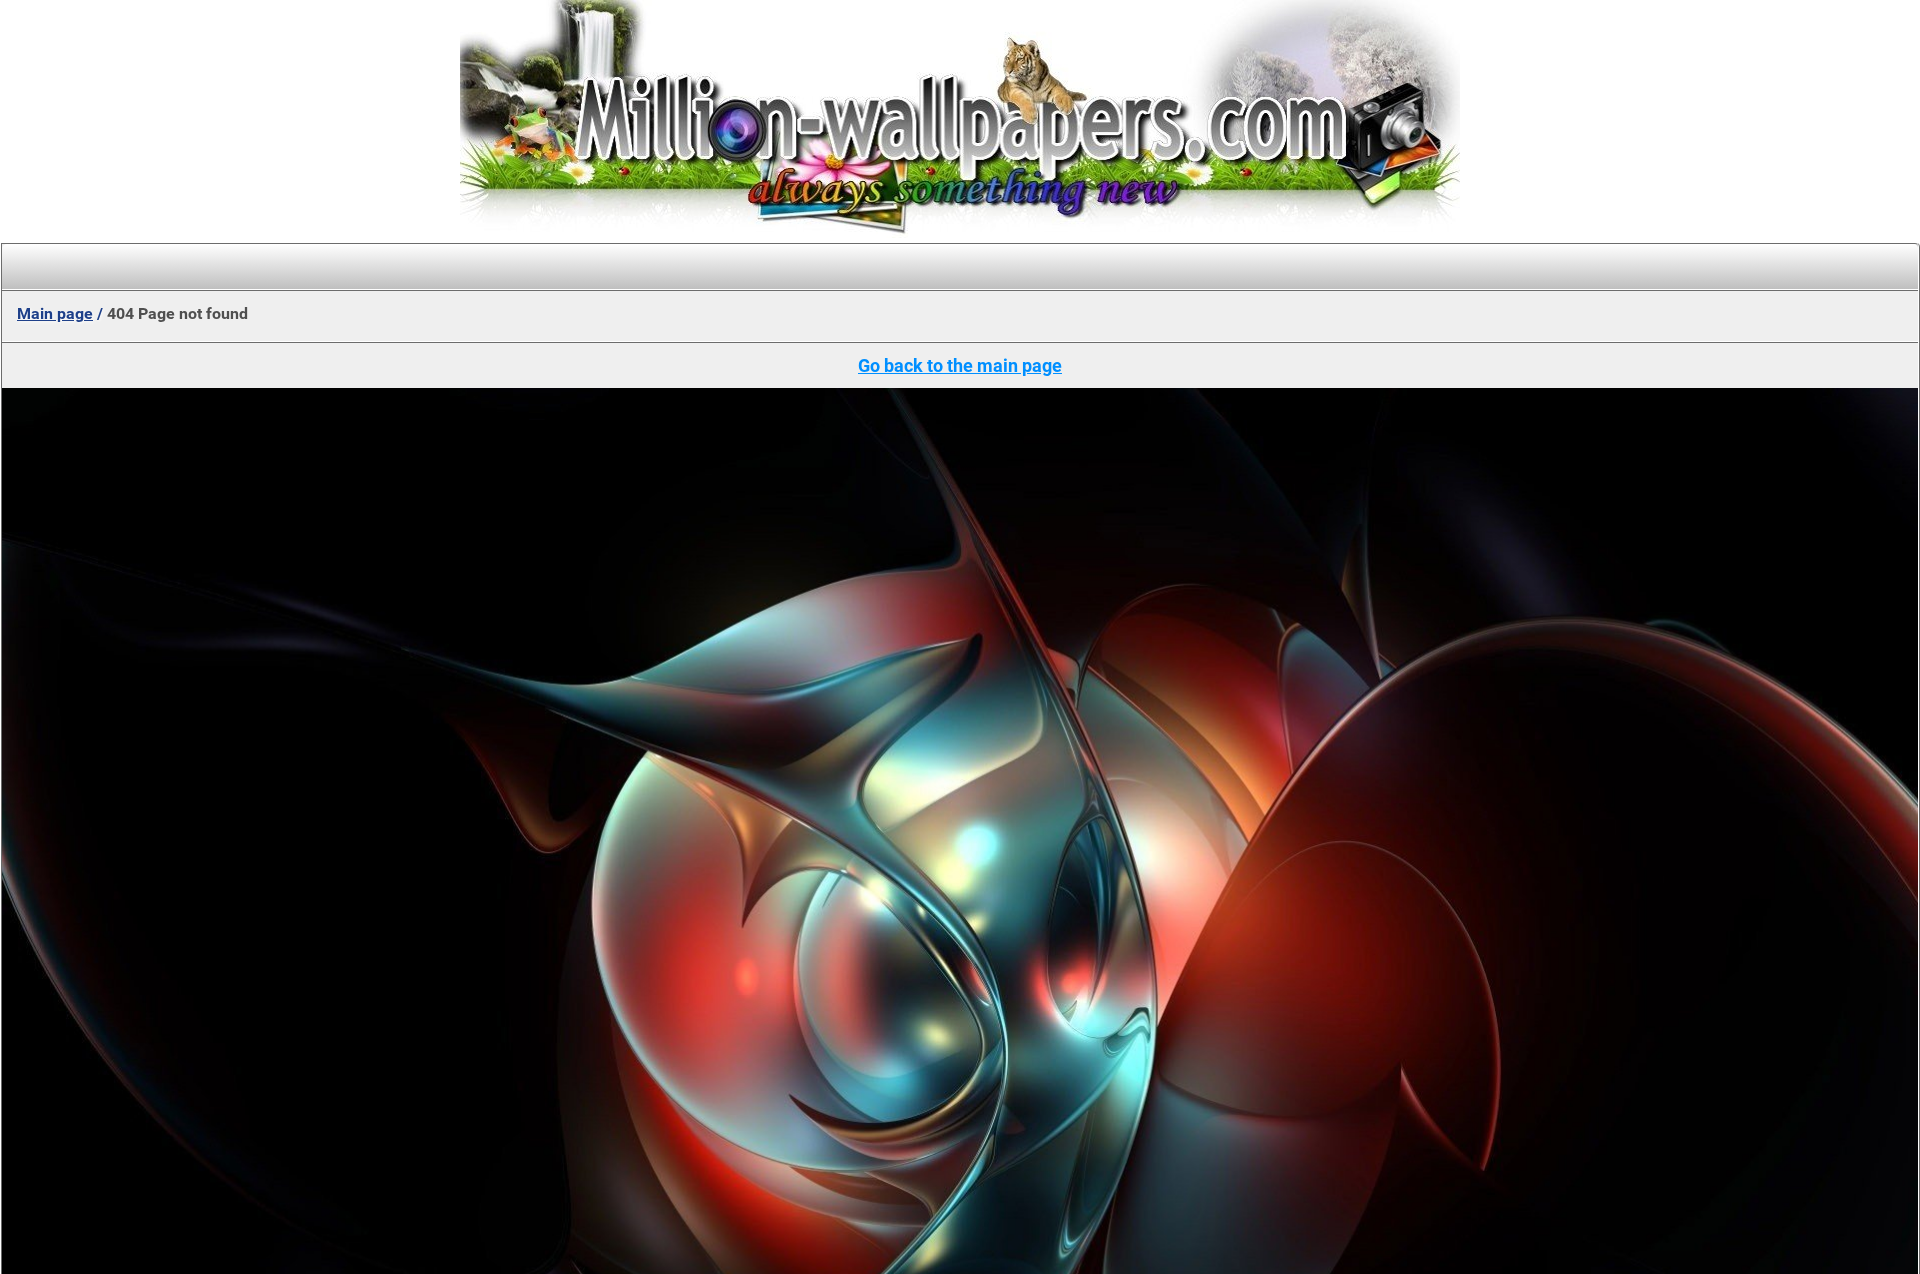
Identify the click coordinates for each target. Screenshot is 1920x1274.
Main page (55, 313)
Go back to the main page (960, 365)
